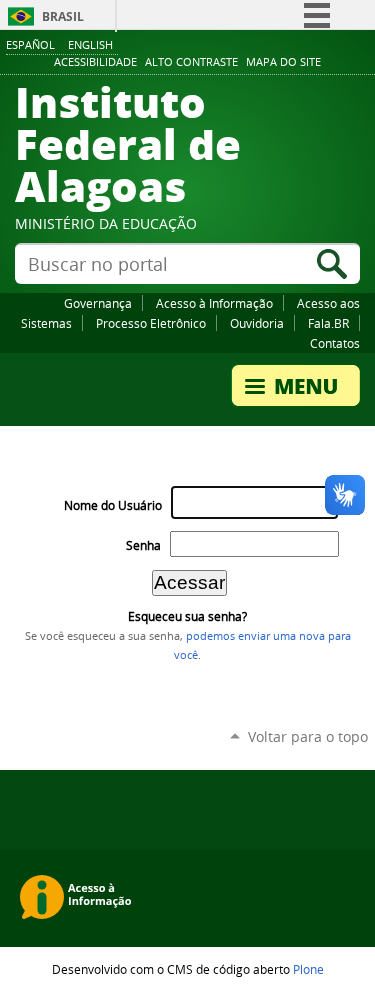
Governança (98, 303)
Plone (308, 969)
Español (30, 44)
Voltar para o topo (308, 736)
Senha (143, 545)
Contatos (335, 343)
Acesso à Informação (214, 303)
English (90, 44)
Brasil (63, 16)
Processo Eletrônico (151, 323)
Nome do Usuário (113, 505)
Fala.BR (328, 323)
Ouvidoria (257, 323)
